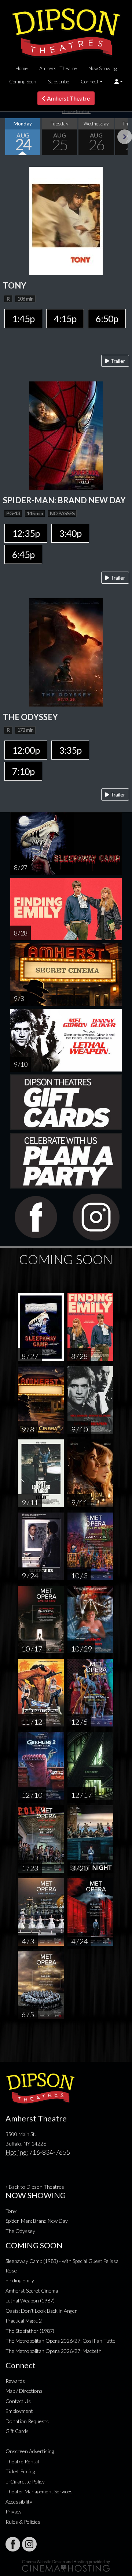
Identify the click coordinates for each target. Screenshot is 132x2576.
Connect (90, 82)
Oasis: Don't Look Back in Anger (41, 2311)
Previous (7, 137)
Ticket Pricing (20, 2471)
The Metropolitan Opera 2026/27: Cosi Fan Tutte (60, 2341)
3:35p (70, 750)
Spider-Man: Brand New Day (37, 2221)
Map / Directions (24, 2391)
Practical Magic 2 (24, 2321)
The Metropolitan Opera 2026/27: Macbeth (54, 2351)
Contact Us (18, 2401)
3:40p (70, 533)
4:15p (65, 319)
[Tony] (66, 220)
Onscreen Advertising (30, 2451)
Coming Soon (23, 82)
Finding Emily (20, 2280)
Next (125, 137)
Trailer (117, 361)
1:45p (23, 319)
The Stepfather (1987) (30, 2331)
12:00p (26, 750)
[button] (119, 82)
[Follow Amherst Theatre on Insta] (29, 2544)
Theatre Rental (22, 2461)
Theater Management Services (39, 2491)
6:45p (23, 554)
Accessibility (19, 2502)
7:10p (23, 771)
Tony (11, 2211)
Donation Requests (27, 2421)
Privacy (14, 2511)
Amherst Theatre (58, 68)
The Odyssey (20, 2231)
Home (21, 68)
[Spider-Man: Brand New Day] (66, 435)
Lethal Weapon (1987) (30, 2300)
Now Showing (102, 68)
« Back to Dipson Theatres (35, 2187)
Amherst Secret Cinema (32, 2291)
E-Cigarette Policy (25, 2481)
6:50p (107, 319)
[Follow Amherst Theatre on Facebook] (13, 2544)
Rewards (15, 2381)
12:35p (26, 533)
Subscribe (58, 82)
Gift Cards (17, 2431)
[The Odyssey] (66, 651)
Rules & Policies (23, 2522)
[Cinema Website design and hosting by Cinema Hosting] (66, 2565)
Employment (19, 2411)
